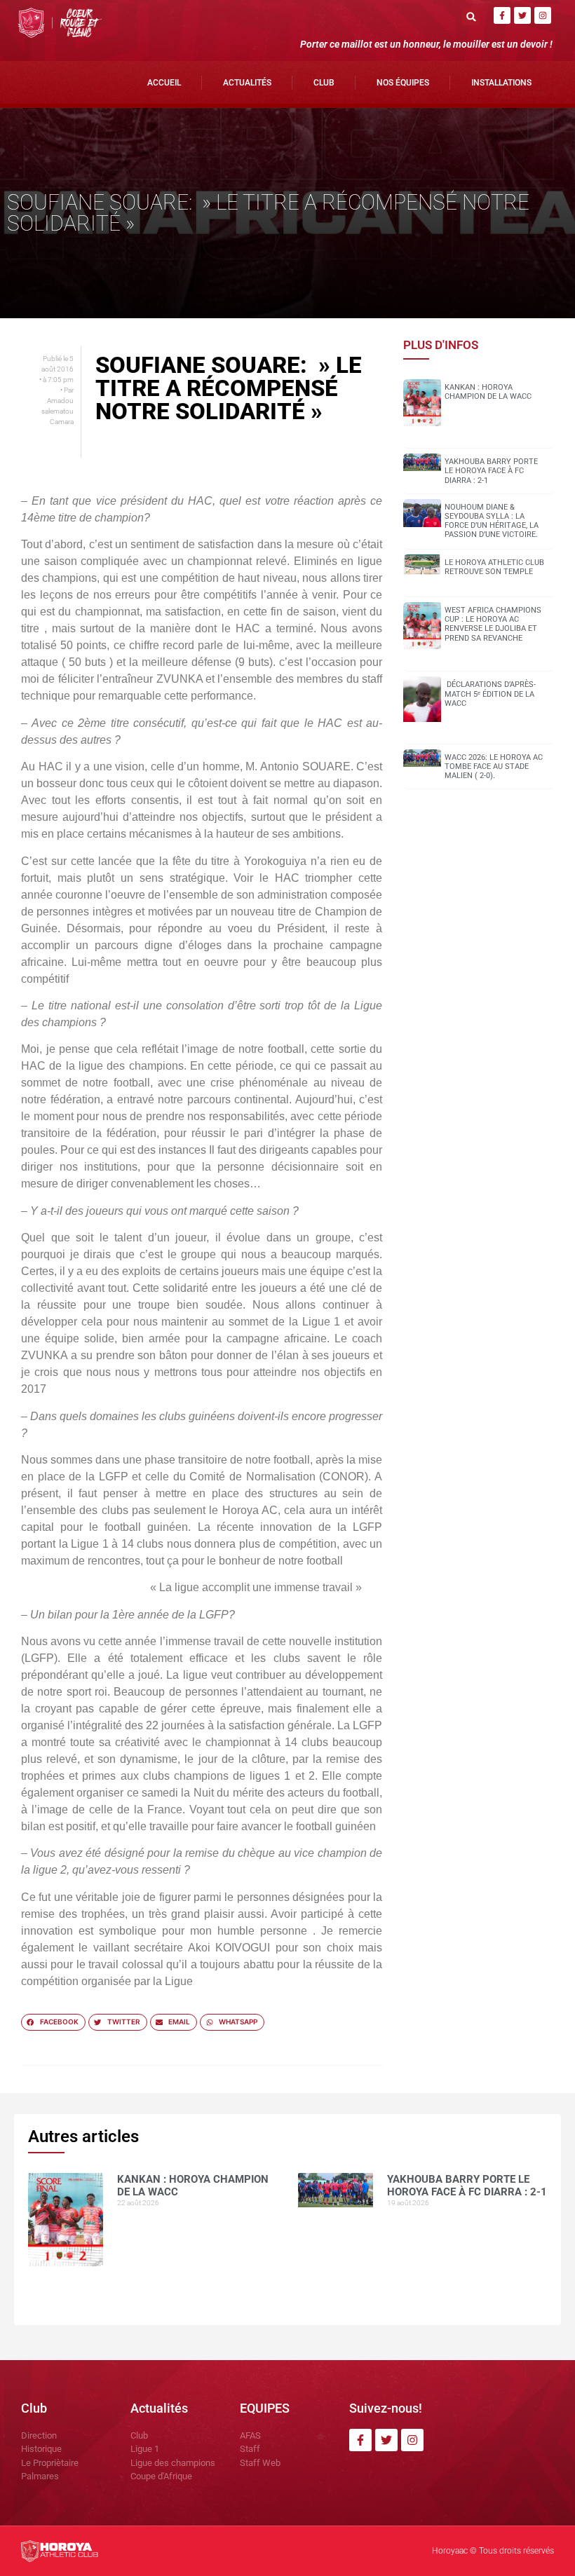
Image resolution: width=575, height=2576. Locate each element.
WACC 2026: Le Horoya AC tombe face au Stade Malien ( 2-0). (494, 766)
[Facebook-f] (502, 15)
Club (324, 83)
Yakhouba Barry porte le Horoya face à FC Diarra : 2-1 (491, 471)
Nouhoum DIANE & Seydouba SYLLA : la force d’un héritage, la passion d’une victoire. (492, 521)
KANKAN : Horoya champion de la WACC (488, 392)
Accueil (164, 83)
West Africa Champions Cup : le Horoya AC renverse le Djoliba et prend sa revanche (493, 624)
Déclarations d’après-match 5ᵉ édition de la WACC (490, 694)
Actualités (247, 83)
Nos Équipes (403, 83)
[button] (471, 16)
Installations (501, 83)
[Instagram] (543, 15)
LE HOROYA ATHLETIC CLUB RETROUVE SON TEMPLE (494, 567)
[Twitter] (522, 15)
